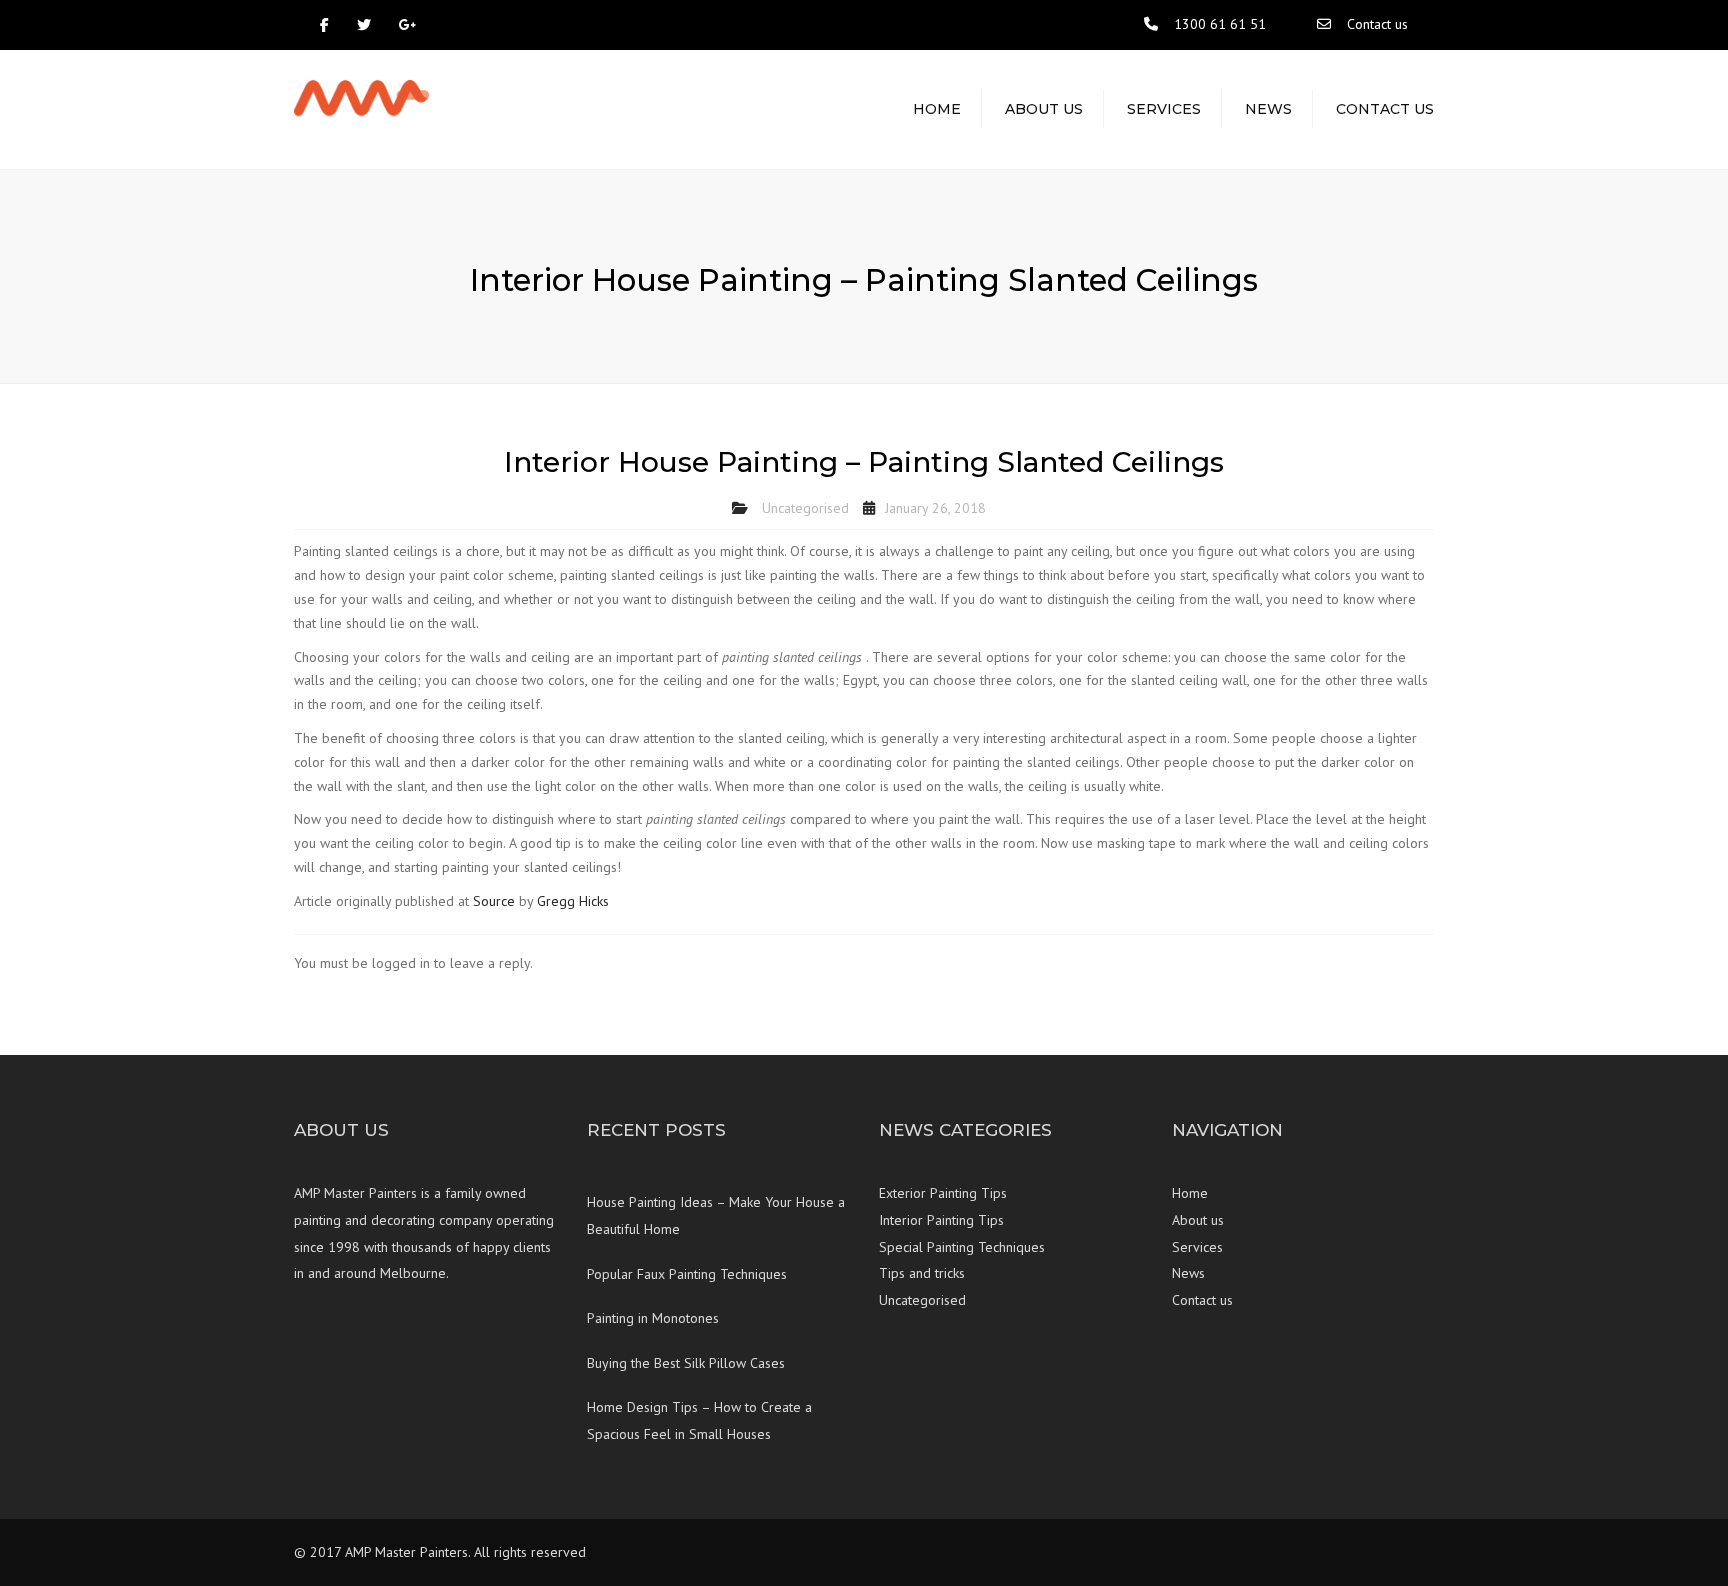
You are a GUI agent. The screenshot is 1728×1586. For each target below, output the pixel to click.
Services (1164, 109)
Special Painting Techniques (962, 1247)
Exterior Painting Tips (943, 1193)
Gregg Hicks (573, 901)
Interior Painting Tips (941, 1220)
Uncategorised (805, 508)
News (1268, 109)
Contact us (1377, 24)
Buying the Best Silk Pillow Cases (686, 1363)
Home (937, 109)
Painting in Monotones (653, 1318)
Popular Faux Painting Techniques (687, 1274)
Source (494, 901)
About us (1044, 109)
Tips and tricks (922, 1273)
